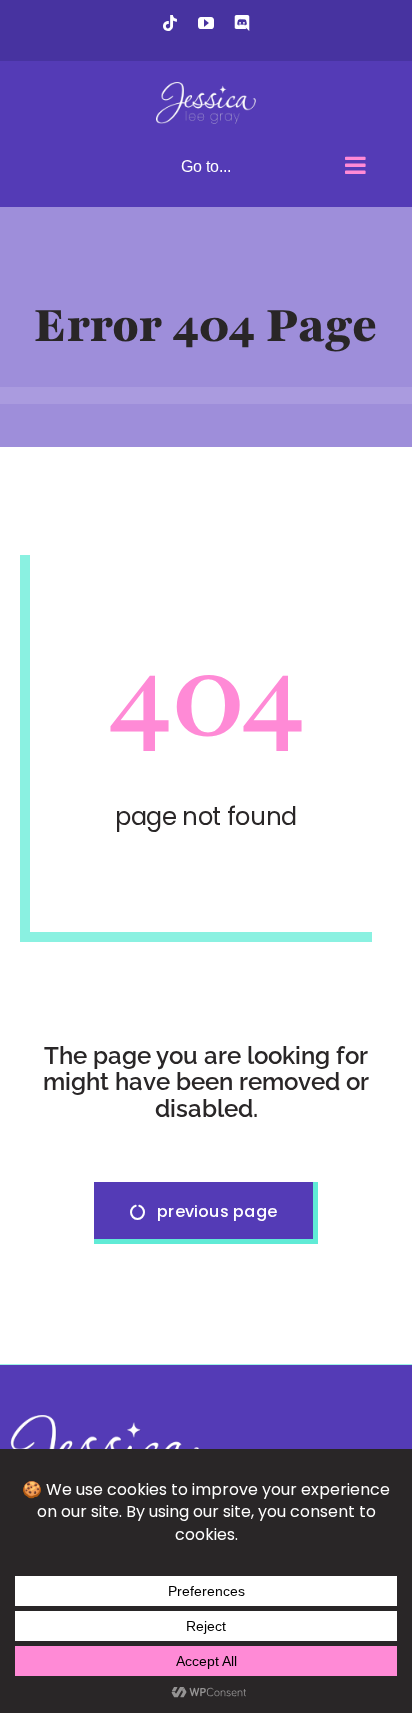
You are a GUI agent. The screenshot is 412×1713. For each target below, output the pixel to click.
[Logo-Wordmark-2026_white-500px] (100, 1422)
